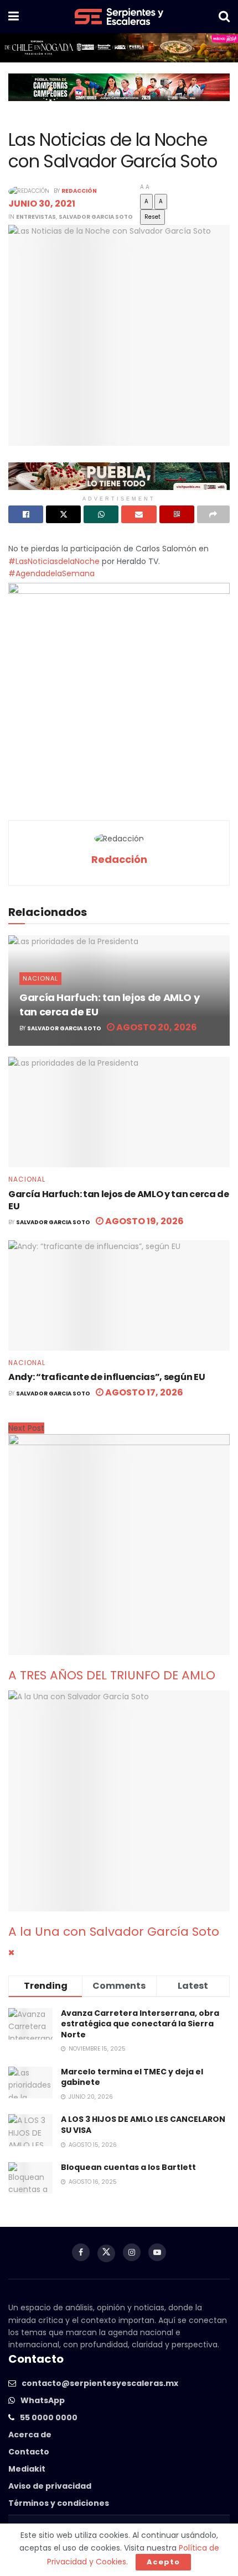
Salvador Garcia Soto (96, 217)
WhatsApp (43, 2400)
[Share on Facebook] (26, 514)
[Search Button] (224, 17)
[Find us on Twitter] (106, 2253)
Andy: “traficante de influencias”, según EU (107, 1377)
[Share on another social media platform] (213, 514)
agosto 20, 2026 (156, 1027)
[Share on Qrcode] (177, 514)
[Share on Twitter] (63, 514)
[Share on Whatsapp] (101, 514)
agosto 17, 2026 (143, 1392)
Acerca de (30, 2435)
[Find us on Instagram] (132, 2252)
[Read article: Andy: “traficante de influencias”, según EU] (119, 1295)
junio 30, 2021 (42, 204)
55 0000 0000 (49, 2417)
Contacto (29, 2452)
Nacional (40, 978)
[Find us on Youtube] (157, 2252)
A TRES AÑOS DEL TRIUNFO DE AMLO (112, 1675)
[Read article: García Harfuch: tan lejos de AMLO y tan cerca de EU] (119, 1112)
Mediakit (27, 2469)
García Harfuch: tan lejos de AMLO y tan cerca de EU (119, 1200)
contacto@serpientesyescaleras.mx (100, 2383)
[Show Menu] (14, 17)
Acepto (163, 2562)
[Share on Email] (139, 514)
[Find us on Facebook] (81, 2252)
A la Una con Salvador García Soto (114, 1932)
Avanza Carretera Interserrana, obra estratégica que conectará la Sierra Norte (140, 2024)
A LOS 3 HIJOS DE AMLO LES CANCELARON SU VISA (143, 2125)
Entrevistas (36, 217)
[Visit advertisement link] (119, 48)
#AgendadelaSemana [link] (51, 573)
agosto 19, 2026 (144, 1221)
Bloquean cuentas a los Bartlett (128, 2167)
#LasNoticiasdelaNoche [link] (54, 561)
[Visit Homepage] (119, 17)
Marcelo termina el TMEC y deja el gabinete (132, 2077)
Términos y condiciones (59, 2503)
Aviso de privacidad (50, 2486)
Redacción (79, 191)
